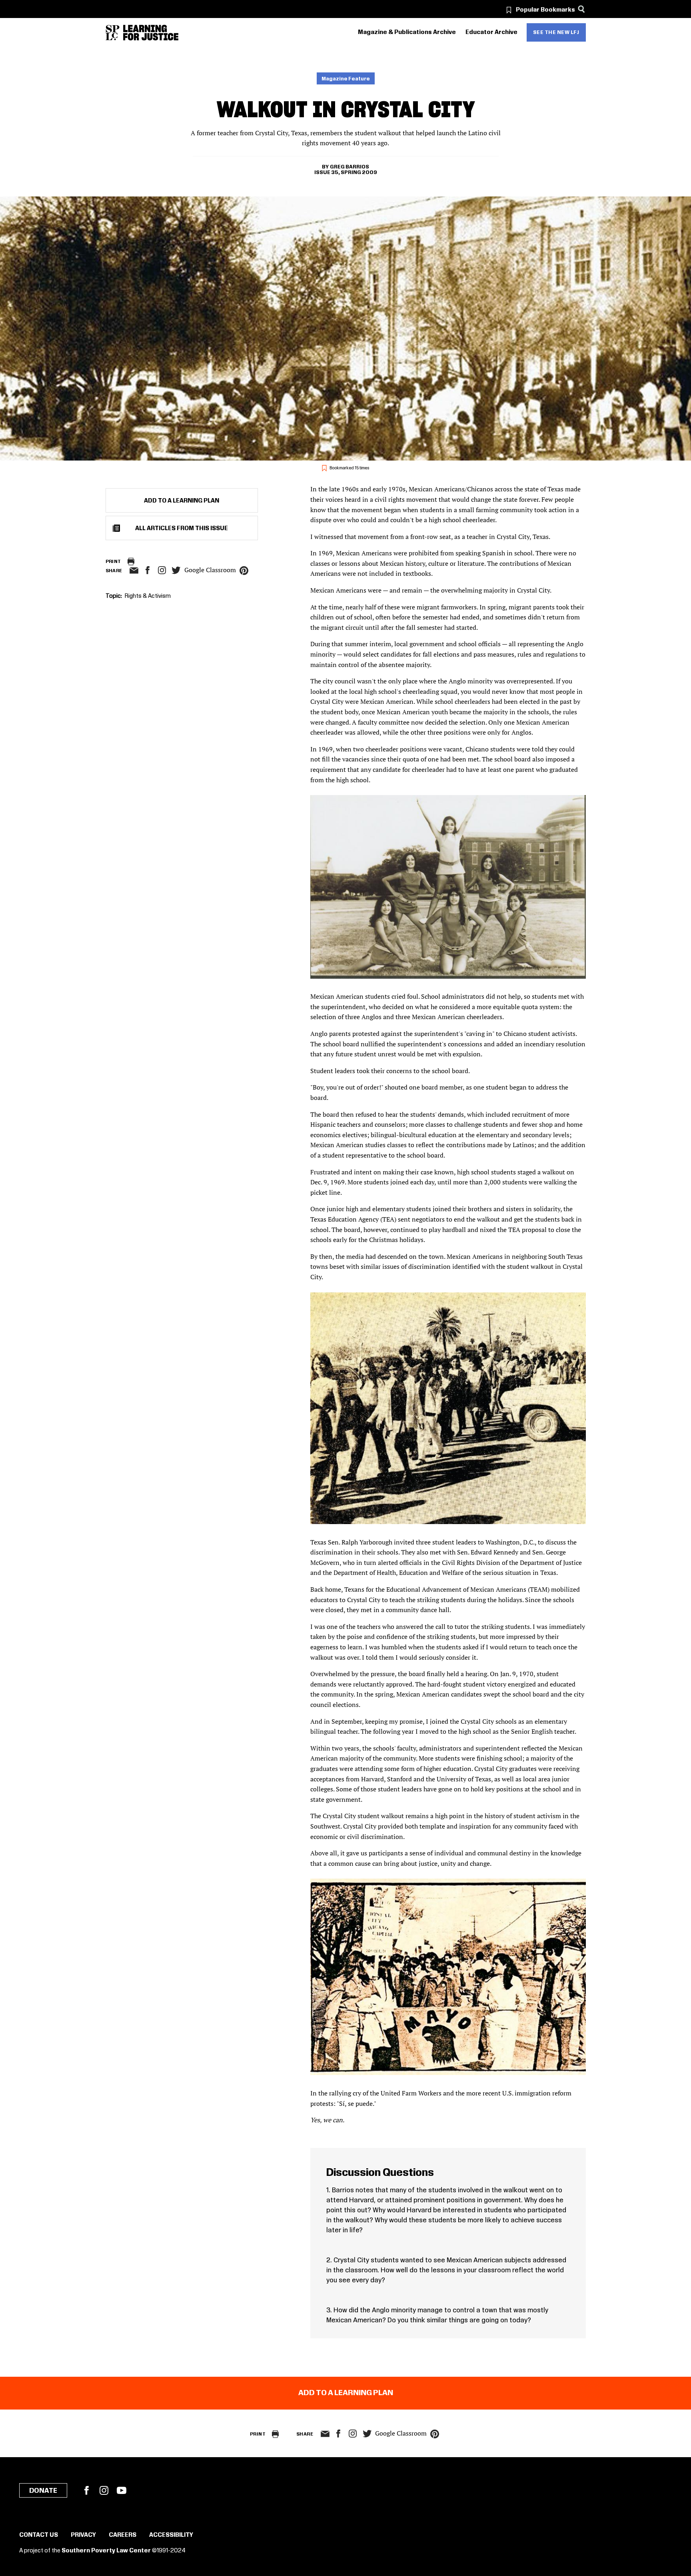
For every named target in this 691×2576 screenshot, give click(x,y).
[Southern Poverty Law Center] (113, 33)
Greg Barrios (349, 167)
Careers (123, 2535)
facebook (148, 570)
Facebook (86, 2490)
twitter (176, 570)
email (134, 571)
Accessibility (171, 2535)
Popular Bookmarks (545, 10)
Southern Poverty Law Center (106, 2551)
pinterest (244, 571)
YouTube (122, 2490)
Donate (43, 2491)
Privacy (83, 2535)
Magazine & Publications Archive (407, 32)
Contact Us (39, 2535)
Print (113, 562)
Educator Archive (491, 32)
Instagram (162, 570)
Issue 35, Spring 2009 (346, 172)
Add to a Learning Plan (182, 501)
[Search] (582, 9)
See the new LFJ (556, 32)
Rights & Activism (148, 596)
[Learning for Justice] (151, 33)
